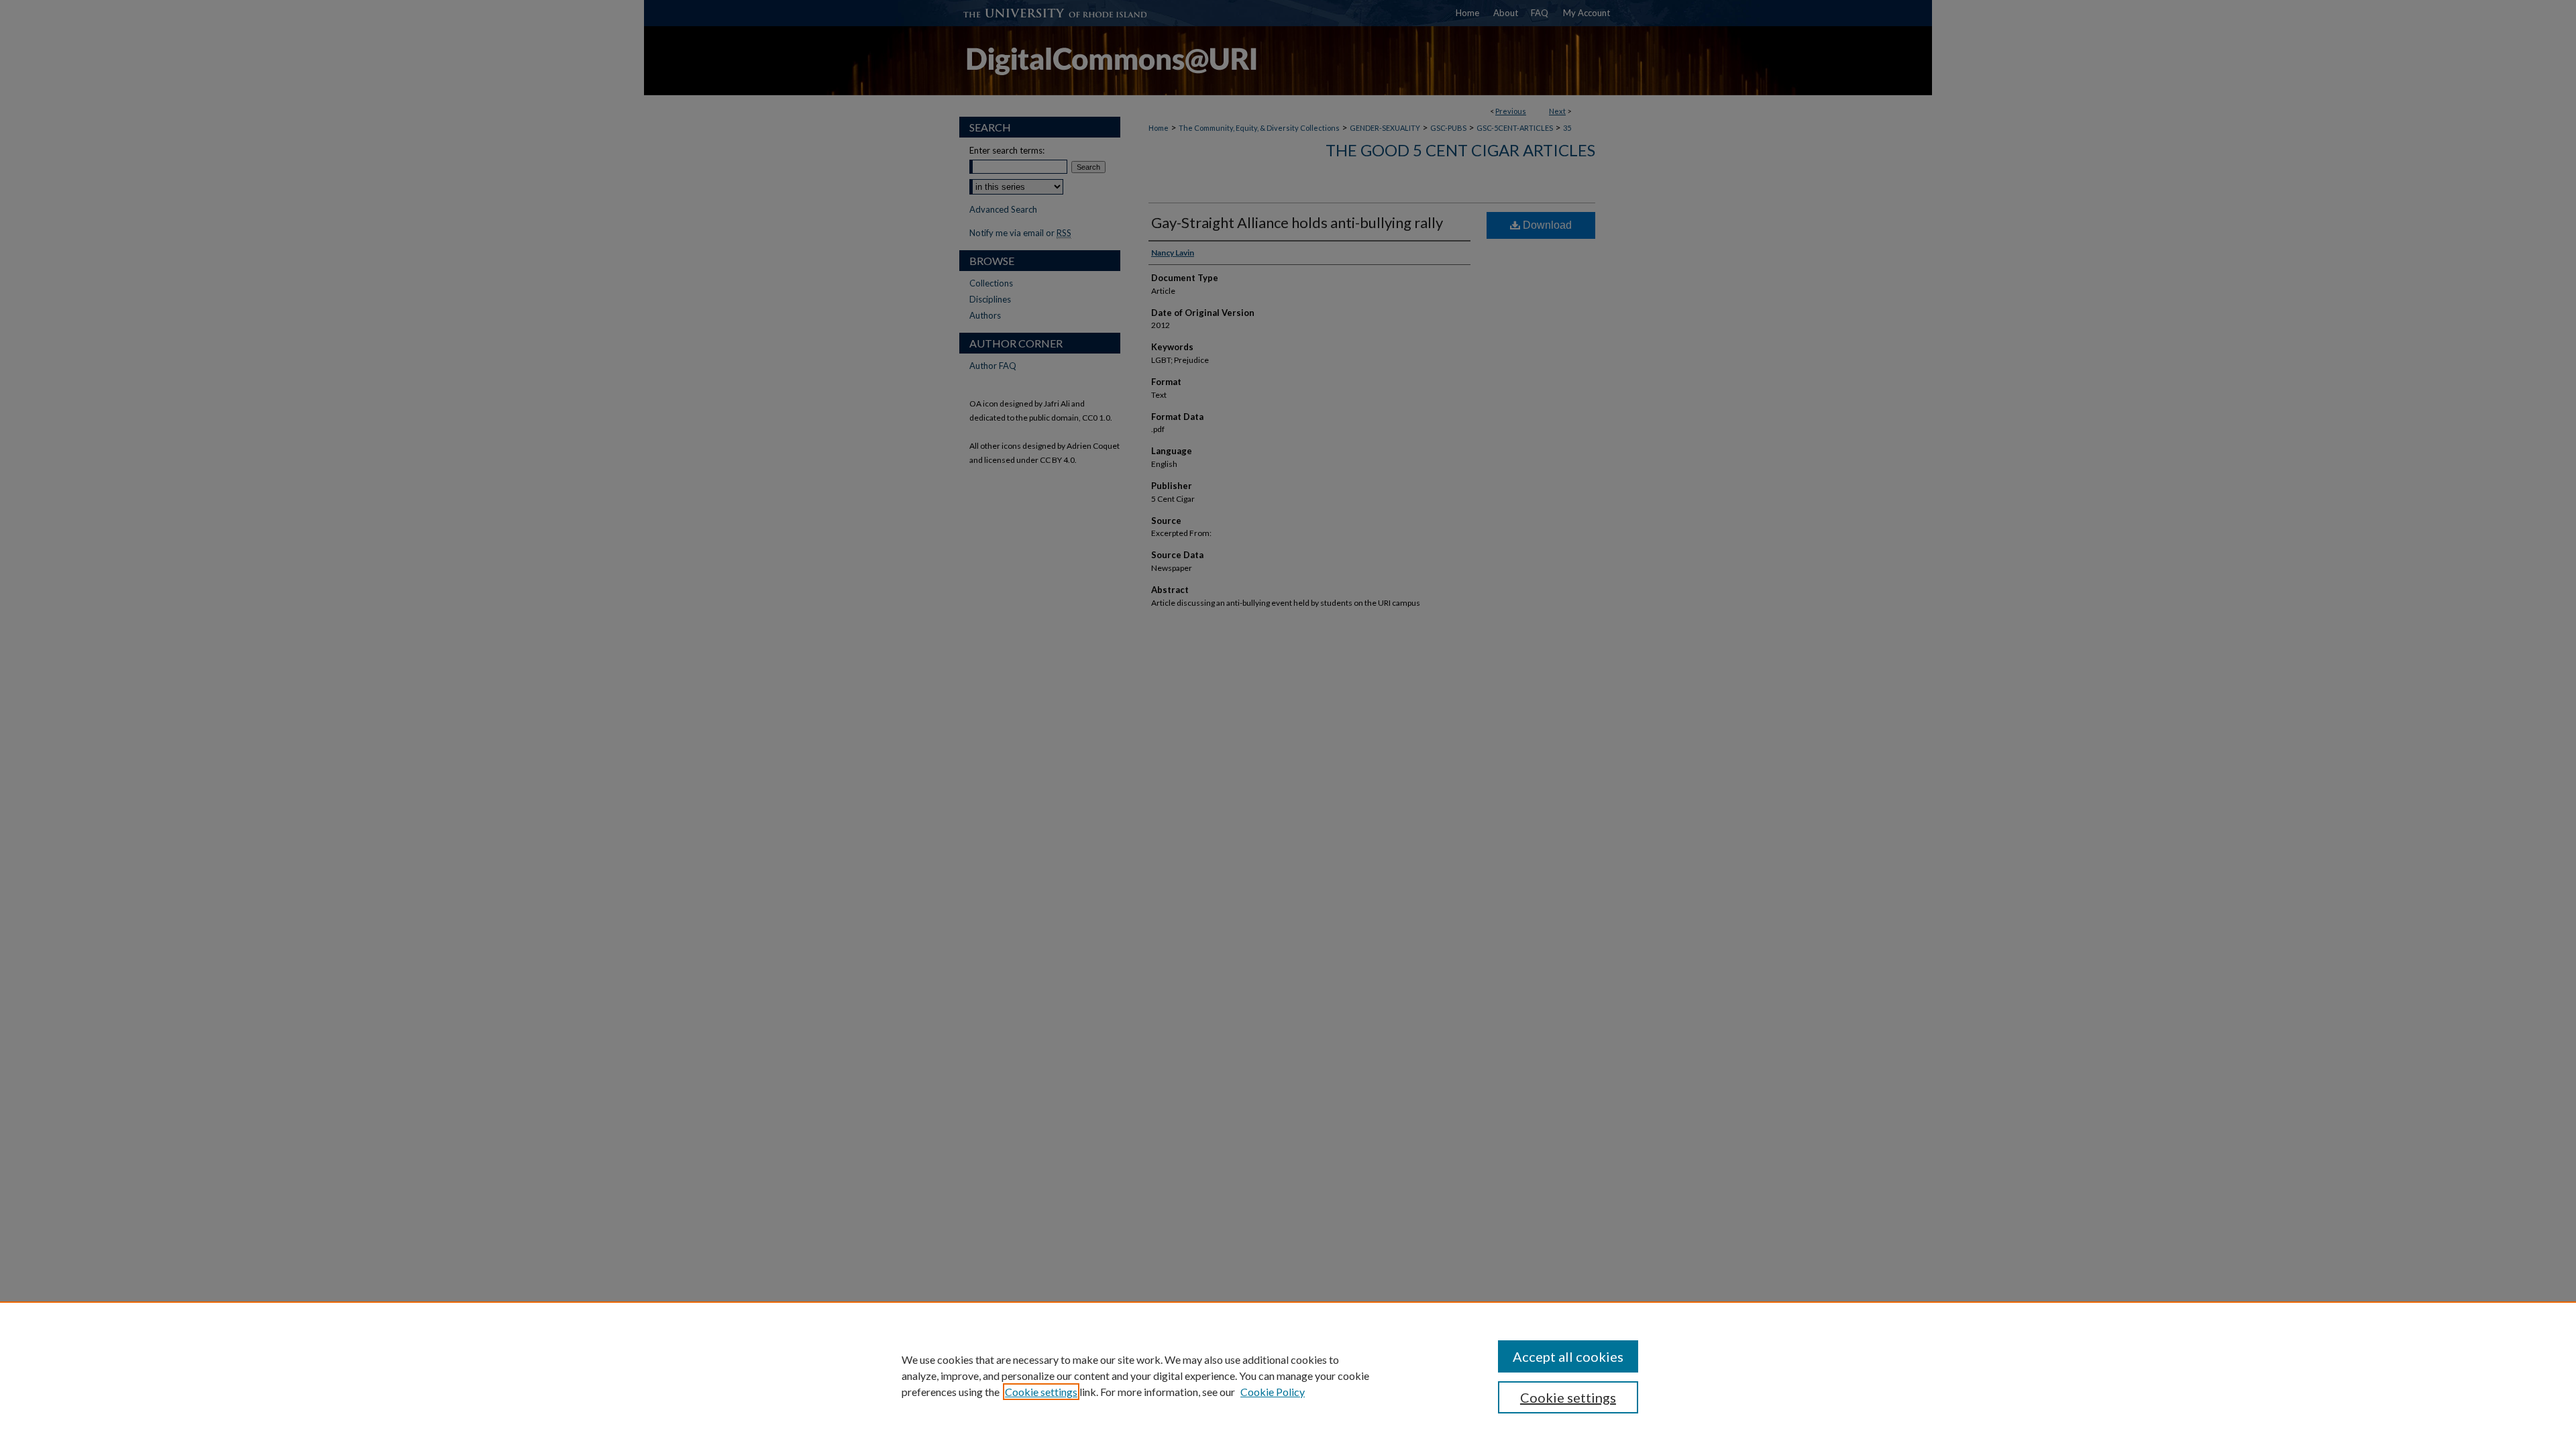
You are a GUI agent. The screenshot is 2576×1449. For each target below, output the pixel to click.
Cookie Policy (1273, 1392)
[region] (1288, 1375)
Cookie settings (1041, 1392)
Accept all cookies (1568, 1356)
